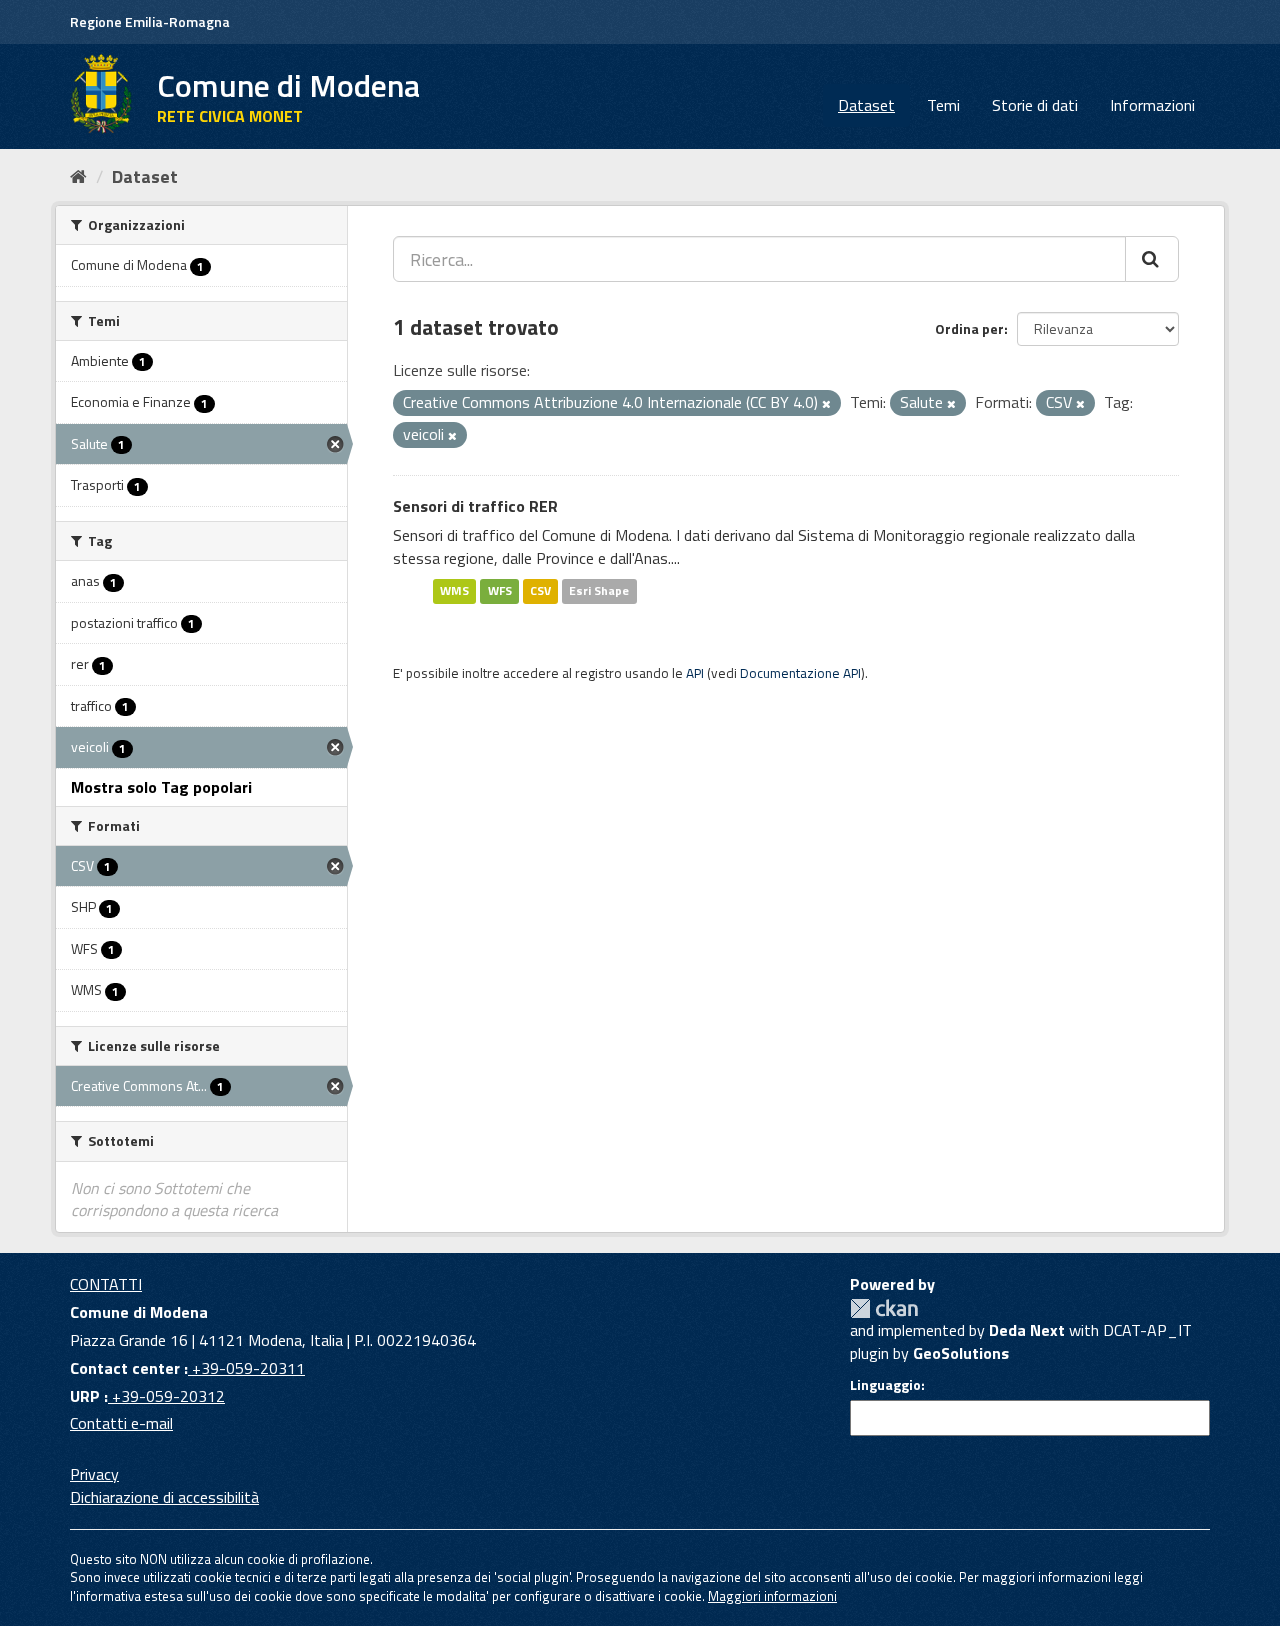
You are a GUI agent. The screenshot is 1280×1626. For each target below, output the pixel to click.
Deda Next (1027, 1330)
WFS (500, 590)
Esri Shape (599, 590)
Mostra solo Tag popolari (161, 787)
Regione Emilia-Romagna (150, 21)
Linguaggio (885, 1385)
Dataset (866, 105)
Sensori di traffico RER (475, 506)
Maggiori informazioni (772, 1596)
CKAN (884, 1308)
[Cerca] (1152, 259)
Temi (943, 105)
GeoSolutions (961, 1353)
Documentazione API (800, 673)
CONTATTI (106, 1284)
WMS (454, 590)
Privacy (94, 1474)
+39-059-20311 (246, 1368)
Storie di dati (1035, 105)
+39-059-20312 (166, 1396)
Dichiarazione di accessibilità (164, 1497)
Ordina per (969, 328)
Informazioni (1152, 105)
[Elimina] (826, 404)
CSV (540, 590)
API (695, 673)
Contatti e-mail (121, 1423)
